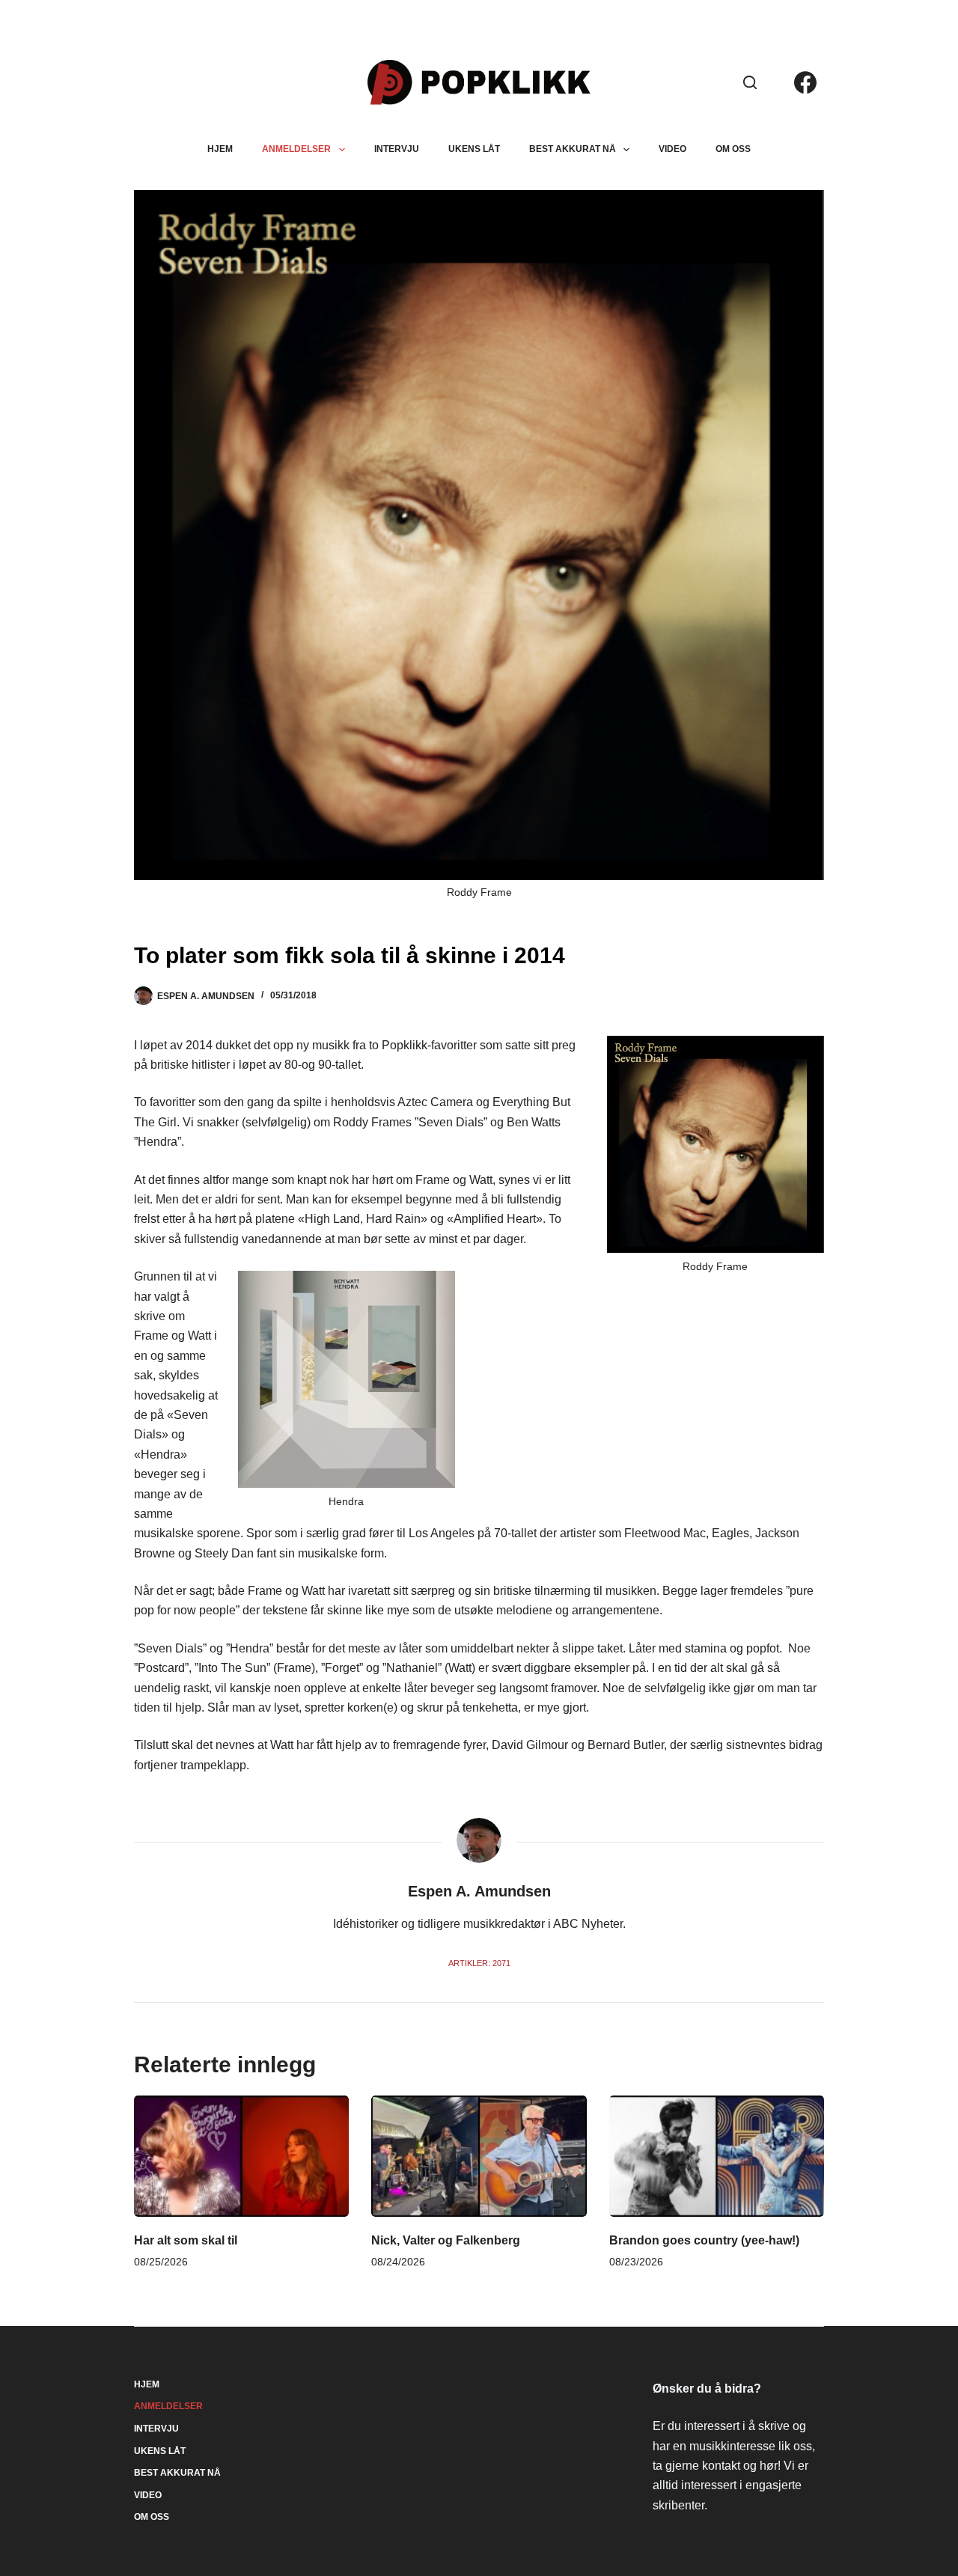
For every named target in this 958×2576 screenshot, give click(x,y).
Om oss (733, 149)
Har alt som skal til (186, 2240)
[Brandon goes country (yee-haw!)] (717, 2156)
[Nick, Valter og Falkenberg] (479, 2156)
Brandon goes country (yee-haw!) (704, 2240)
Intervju (397, 149)
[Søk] (750, 82)
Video (672, 149)
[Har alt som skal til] (241, 2156)
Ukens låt (474, 149)
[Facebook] (805, 82)
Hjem (220, 149)
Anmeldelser (296, 149)
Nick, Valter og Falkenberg (446, 2240)
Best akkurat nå (573, 149)
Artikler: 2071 (479, 1963)
